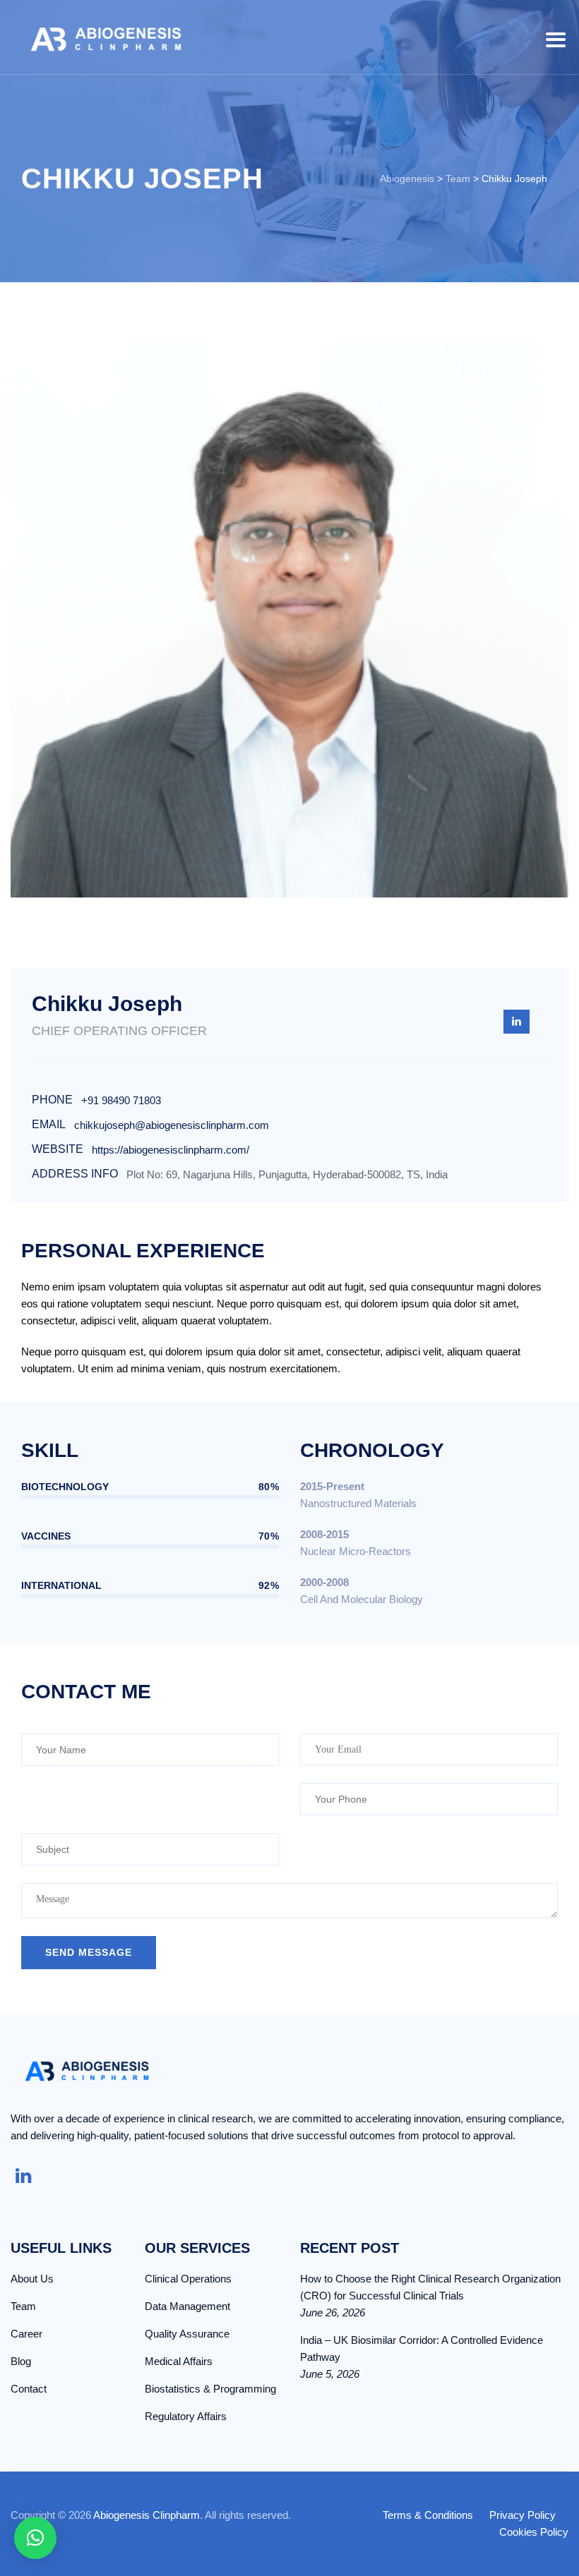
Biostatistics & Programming (210, 2389)
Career (26, 2334)
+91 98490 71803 (121, 1100)
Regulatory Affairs (186, 2416)
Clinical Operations (188, 2279)
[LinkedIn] (517, 1022)
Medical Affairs (179, 2361)
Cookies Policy (534, 2532)
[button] (35, 2538)
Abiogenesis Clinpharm (147, 2515)
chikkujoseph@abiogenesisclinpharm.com (172, 1125)
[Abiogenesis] (106, 37)
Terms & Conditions (428, 2515)
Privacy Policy (523, 2515)
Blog (21, 2361)
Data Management (187, 2306)
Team (23, 2306)
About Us (32, 2279)
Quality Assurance (187, 2334)
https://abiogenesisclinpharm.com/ (171, 1150)
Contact (29, 2389)
